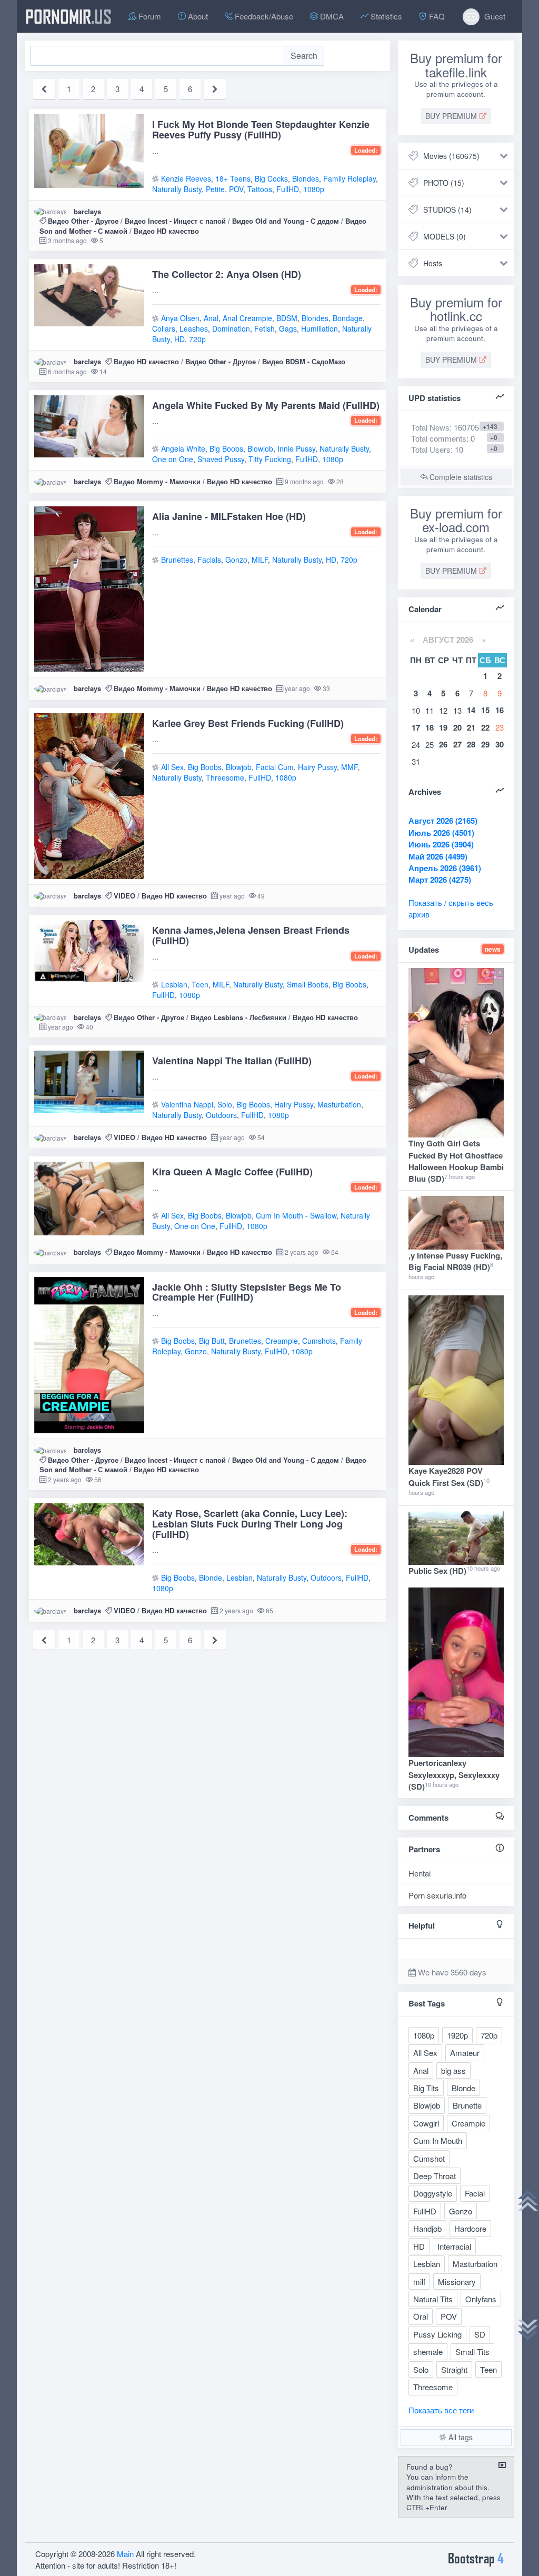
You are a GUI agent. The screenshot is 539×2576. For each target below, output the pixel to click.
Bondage (348, 318)
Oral (421, 2316)
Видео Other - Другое (83, 221)
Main (125, 2554)
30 (500, 744)
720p (197, 339)
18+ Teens (233, 178)
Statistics (385, 16)
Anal (211, 318)
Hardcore (470, 2228)
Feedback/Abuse (263, 16)
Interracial (454, 2246)
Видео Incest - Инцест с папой (175, 221)
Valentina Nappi (187, 1104)
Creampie (282, 1341)
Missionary (457, 2282)
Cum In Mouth (438, 2140)
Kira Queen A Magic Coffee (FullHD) (232, 1172)
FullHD (288, 189)
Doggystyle (433, 2193)
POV (236, 189)
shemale (428, 2352)
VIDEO (124, 896)
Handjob (427, 2228)
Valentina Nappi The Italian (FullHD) (232, 1061)
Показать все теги (441, 2410)
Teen (200, 984)
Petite (215, 189)
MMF (349, 767)
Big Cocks (271, 178)
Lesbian (174, 984)
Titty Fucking (270, 459)
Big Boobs (226, 448)
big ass (453, 2070)
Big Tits (426, 2088)
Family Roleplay (350, 178)
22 (485, 727)
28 (471, 744)
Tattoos (260, 189)
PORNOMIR (68, 16)
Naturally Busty (177, 189)
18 (430, 727)
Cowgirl (426, 2123)
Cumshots (319, 1341)
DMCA (331, 16)
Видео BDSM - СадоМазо (304, 361)
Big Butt (212, 1341)
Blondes (306, 178)
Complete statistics (460, 477)
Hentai (420, 1873)
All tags (460, 2437)
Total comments (439, 438)
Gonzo (236, 560)
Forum (149, 16)
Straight (454, 2369)
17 (416, 727)
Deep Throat (435, 2176)
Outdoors (221, 1115)
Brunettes (177, 560)
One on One (173, 459)
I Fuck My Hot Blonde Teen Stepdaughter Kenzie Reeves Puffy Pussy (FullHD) (261, 129)
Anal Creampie (247, 318)
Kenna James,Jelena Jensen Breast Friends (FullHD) (251, 935)
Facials (209, 560)
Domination (231, 328)
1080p (314, 189)
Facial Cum (275, 767)
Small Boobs (308, 984)
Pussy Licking (437, 2334)
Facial (475, 2193)
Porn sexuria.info (437, 1895)
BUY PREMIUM (452, 116)
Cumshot (429, 2158)
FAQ (436, 16)
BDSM (287, 318)
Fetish (264, 328)
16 (500, 710)
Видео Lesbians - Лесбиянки (238, 1017)
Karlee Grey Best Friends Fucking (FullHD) (248, 723)
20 (457, 727)
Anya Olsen (180, 318)
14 (471, 710)
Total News (445, 427)
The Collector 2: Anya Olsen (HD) (227, 274)
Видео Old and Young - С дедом (286, 221)
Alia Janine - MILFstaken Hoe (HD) (229, 516)
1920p (457, 2035)
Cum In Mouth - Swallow (296, 1215)
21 (471, 727)
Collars (164, 328)
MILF (260, 560)
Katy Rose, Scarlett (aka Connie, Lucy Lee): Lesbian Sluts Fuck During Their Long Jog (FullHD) (250, 1524)
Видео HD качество (166, 231)
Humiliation (320, 328)
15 (485, 710)
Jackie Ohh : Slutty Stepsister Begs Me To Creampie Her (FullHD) (247, 1292)
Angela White (183, 448)
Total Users (431, 449)
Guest (494, 16)
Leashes (194, 328)
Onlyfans (481, 2299)
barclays (87, 211)
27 (457, 744)
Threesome (225, 777)
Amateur (465, 2053)
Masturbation (339, 1104)
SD (480, 2334)
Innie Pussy (296, 448)
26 (443, 744)
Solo (225, 1104)
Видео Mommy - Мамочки (157, 481)
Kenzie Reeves (186, 178)
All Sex (172, 767)
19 (443, 727)
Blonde (211, 1577)
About (197, 16)
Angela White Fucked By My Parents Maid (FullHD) (266, 405)
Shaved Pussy (221, 459)
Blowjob (260, 448)
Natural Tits (433, 2299)
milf (419, 2282)
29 (485, 744)
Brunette (467, 2105)
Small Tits (472, 2352)
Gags (288, 328)
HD (179, 339)
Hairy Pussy (317, 767)
